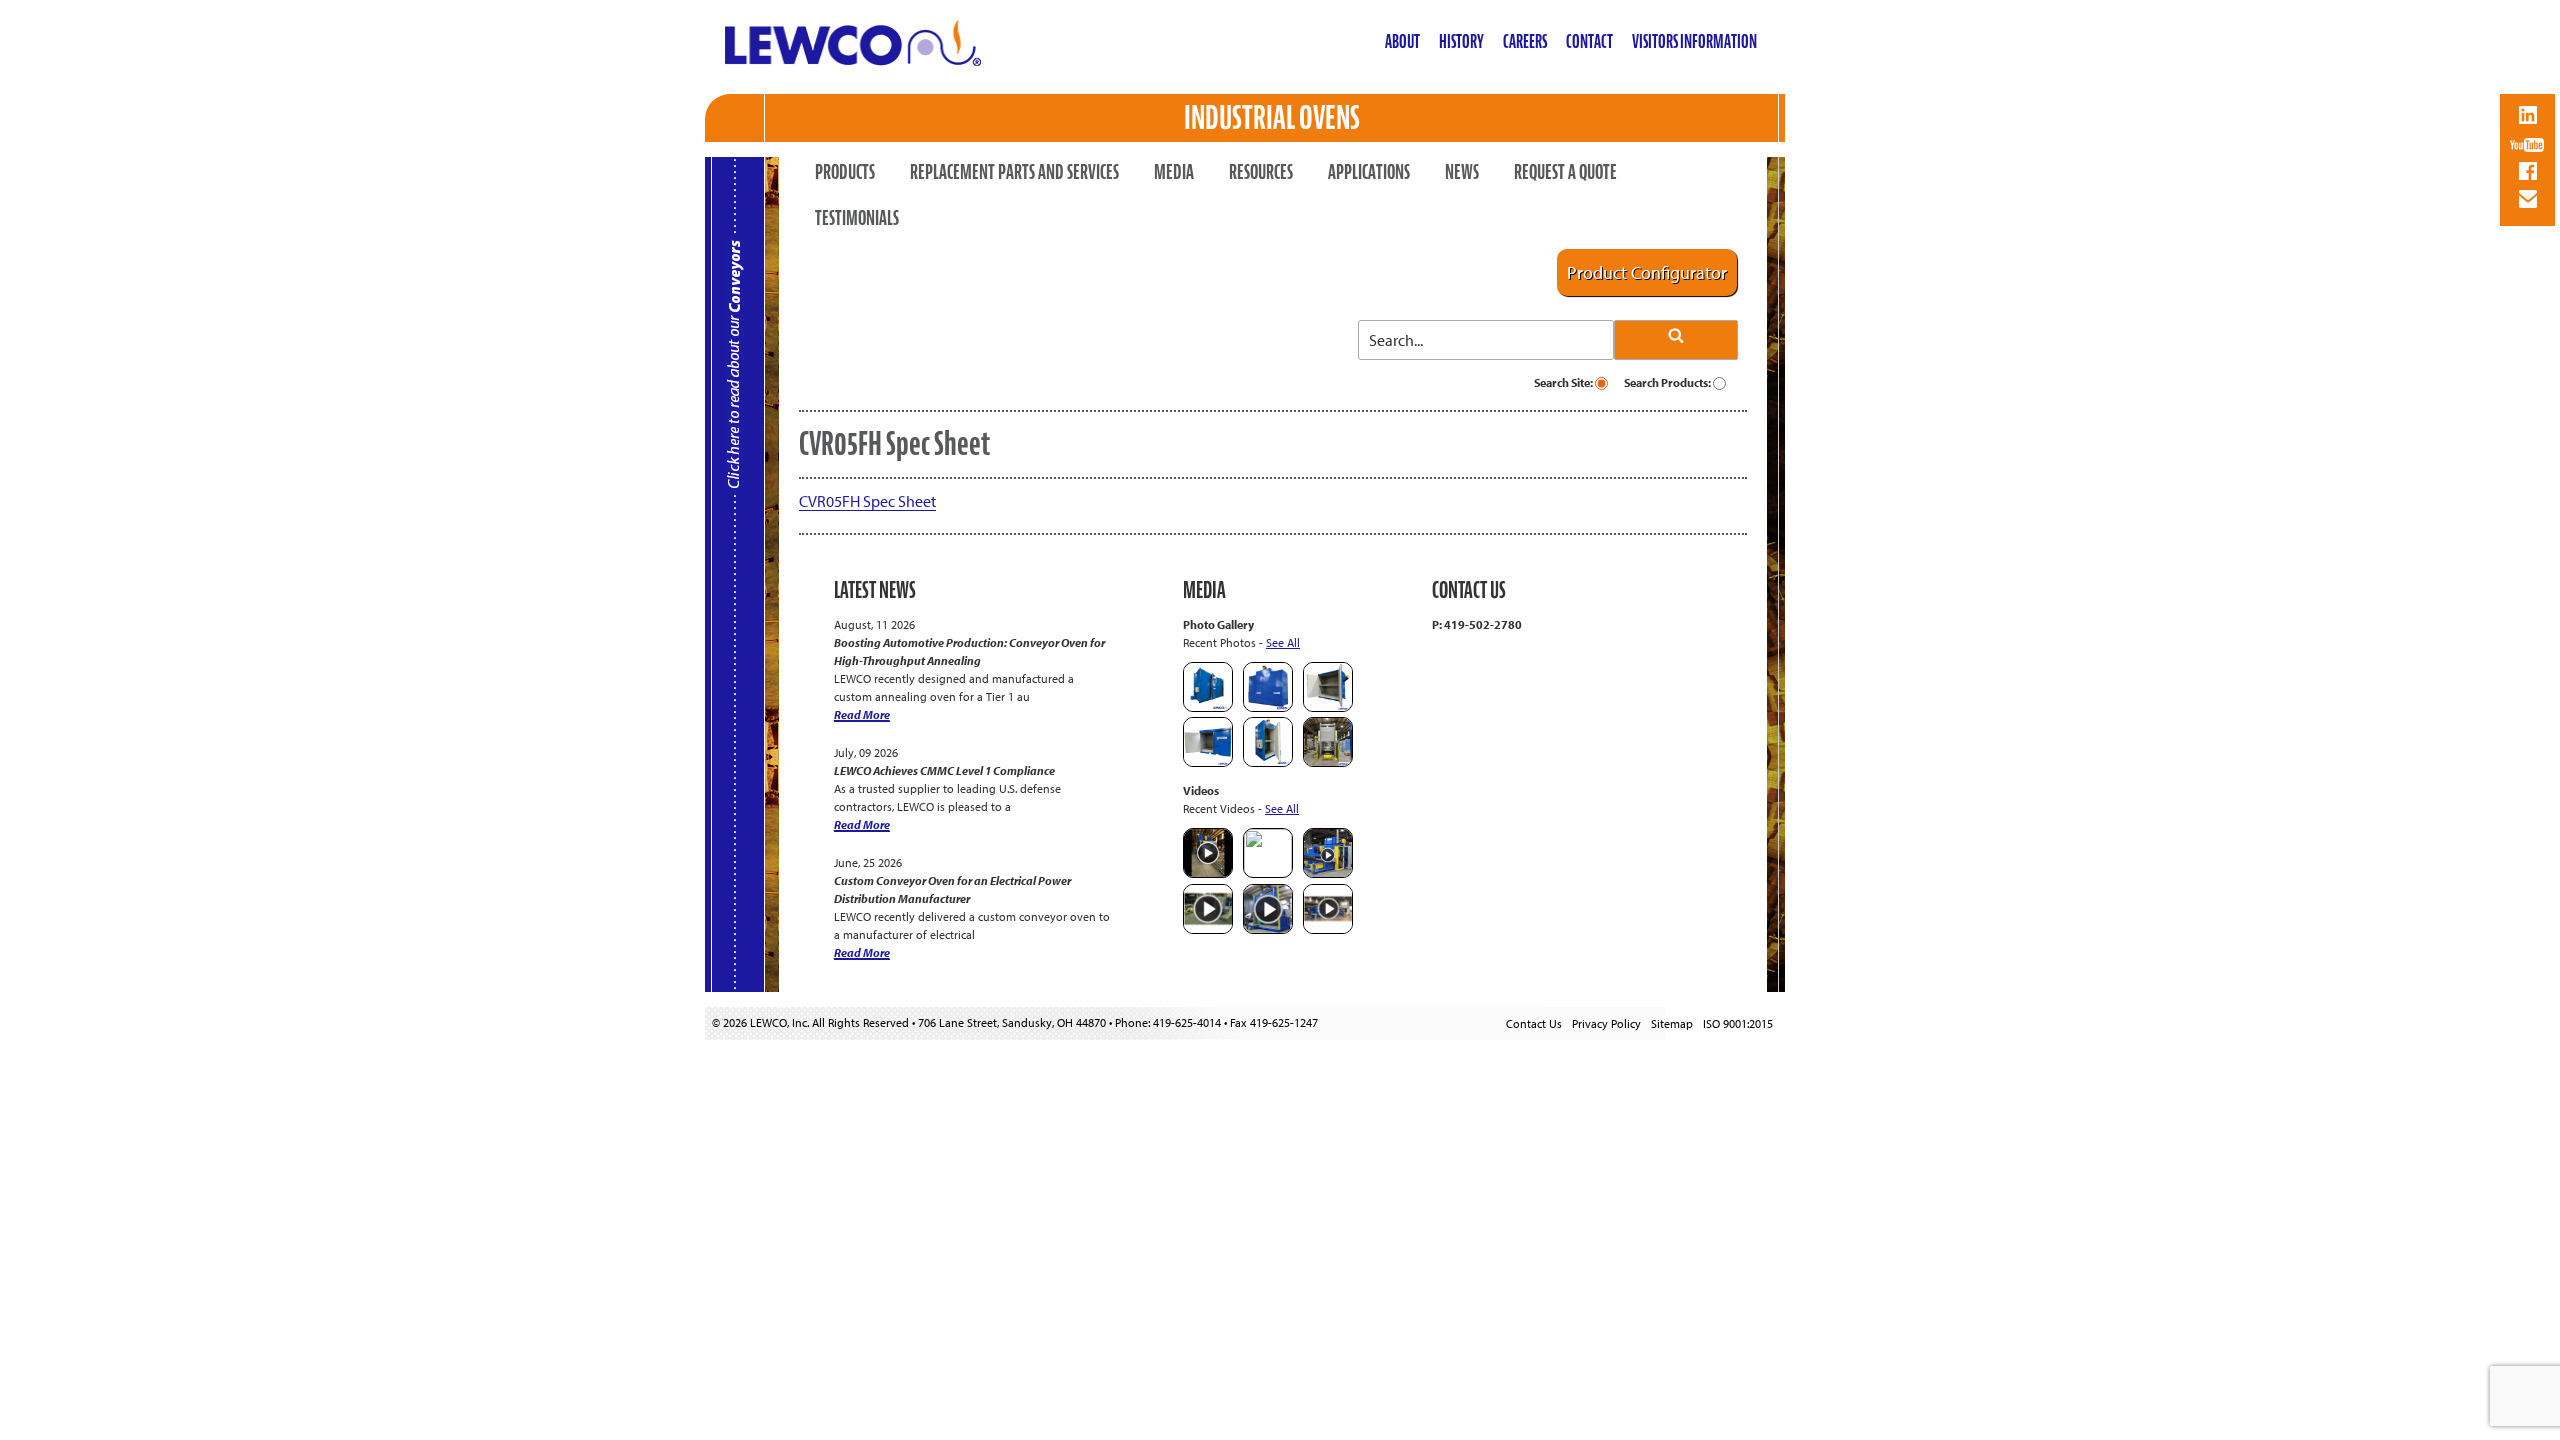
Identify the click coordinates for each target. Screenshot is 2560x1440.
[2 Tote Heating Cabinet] (1208, 762)
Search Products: (1668, 382)
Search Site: (1564, 382)
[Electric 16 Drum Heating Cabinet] (1328, 707)
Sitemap (1672, 1023)
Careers (1525, 41)
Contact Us (1534, 1023)
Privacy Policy (1606, 1023)
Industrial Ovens (1272, 117)
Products (845, 172)
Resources (1261, 172)
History (1461, 41)
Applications (1369, 172)
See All (1283, 642)
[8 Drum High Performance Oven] (1268, 762)
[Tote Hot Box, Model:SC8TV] (1208, 707)
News (1462, 172)
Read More (862, 714)
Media (1174, 172)
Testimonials (857, 218)
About (1402, 41)
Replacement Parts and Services (1014, 172)
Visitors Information (1694, 41)
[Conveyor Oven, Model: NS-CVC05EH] (1328, 762)
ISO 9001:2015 (1738, 1023)
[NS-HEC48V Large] (1268, 707)
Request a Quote (1565, 172)
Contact (1589, 41)
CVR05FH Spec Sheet (867, 501)
